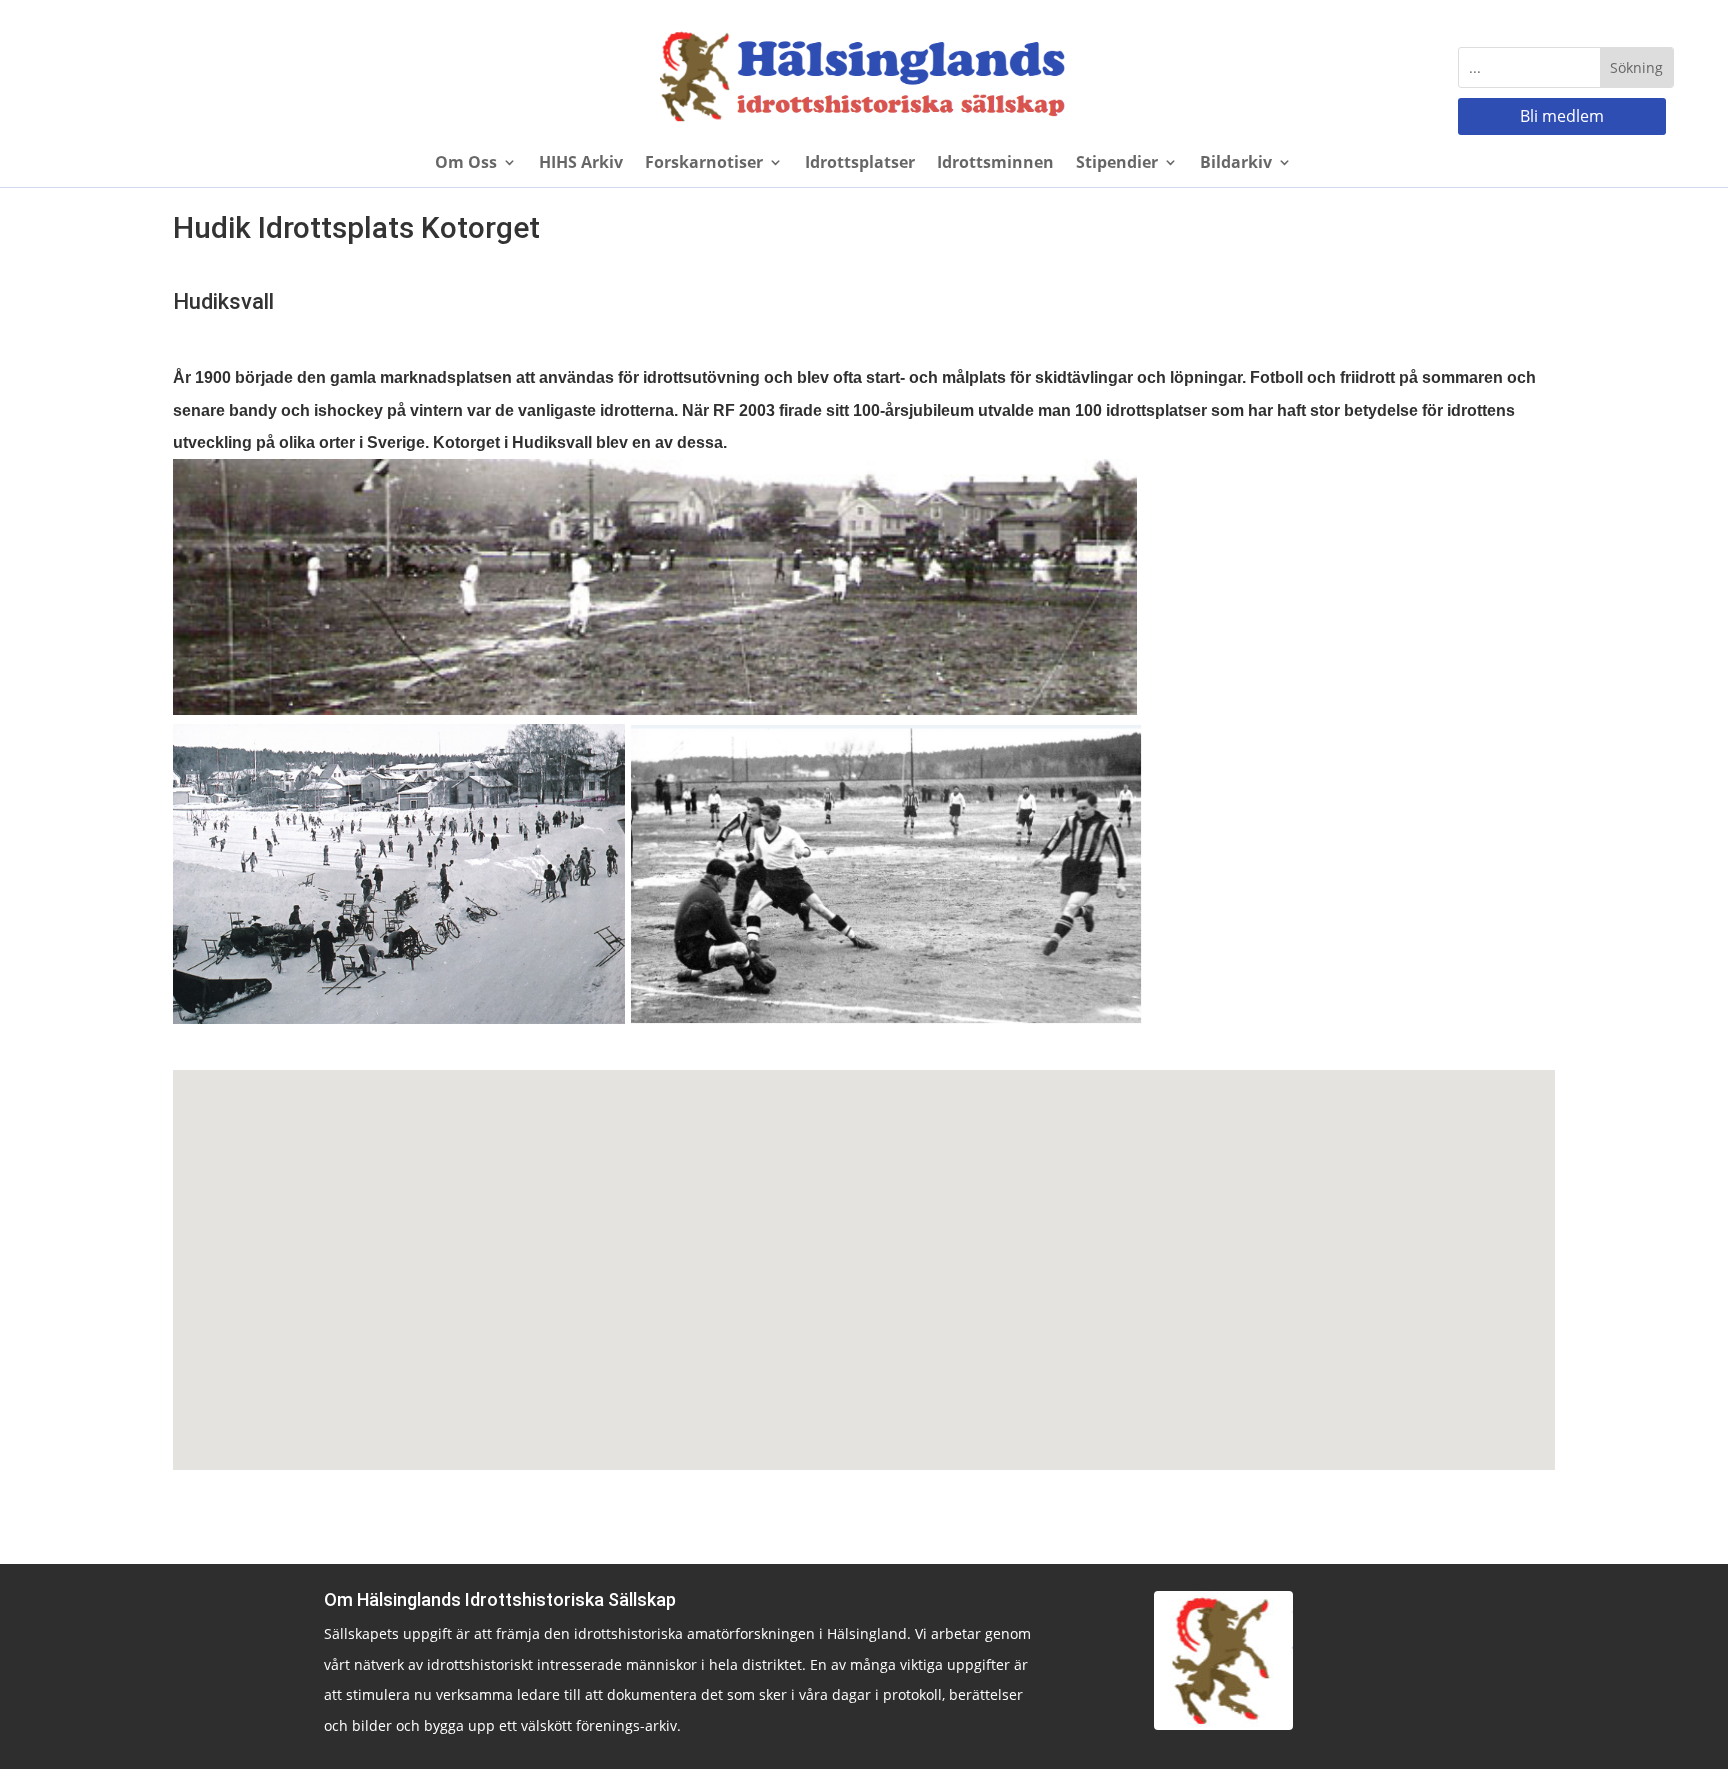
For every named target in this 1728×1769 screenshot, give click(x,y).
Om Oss (466, 164)
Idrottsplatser (860, 164)
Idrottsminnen (995, 164)
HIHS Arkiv (581, 164)
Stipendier (1117, 164)
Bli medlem (1562, 116)
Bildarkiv (1236, 164)
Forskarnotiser (704, 164)
